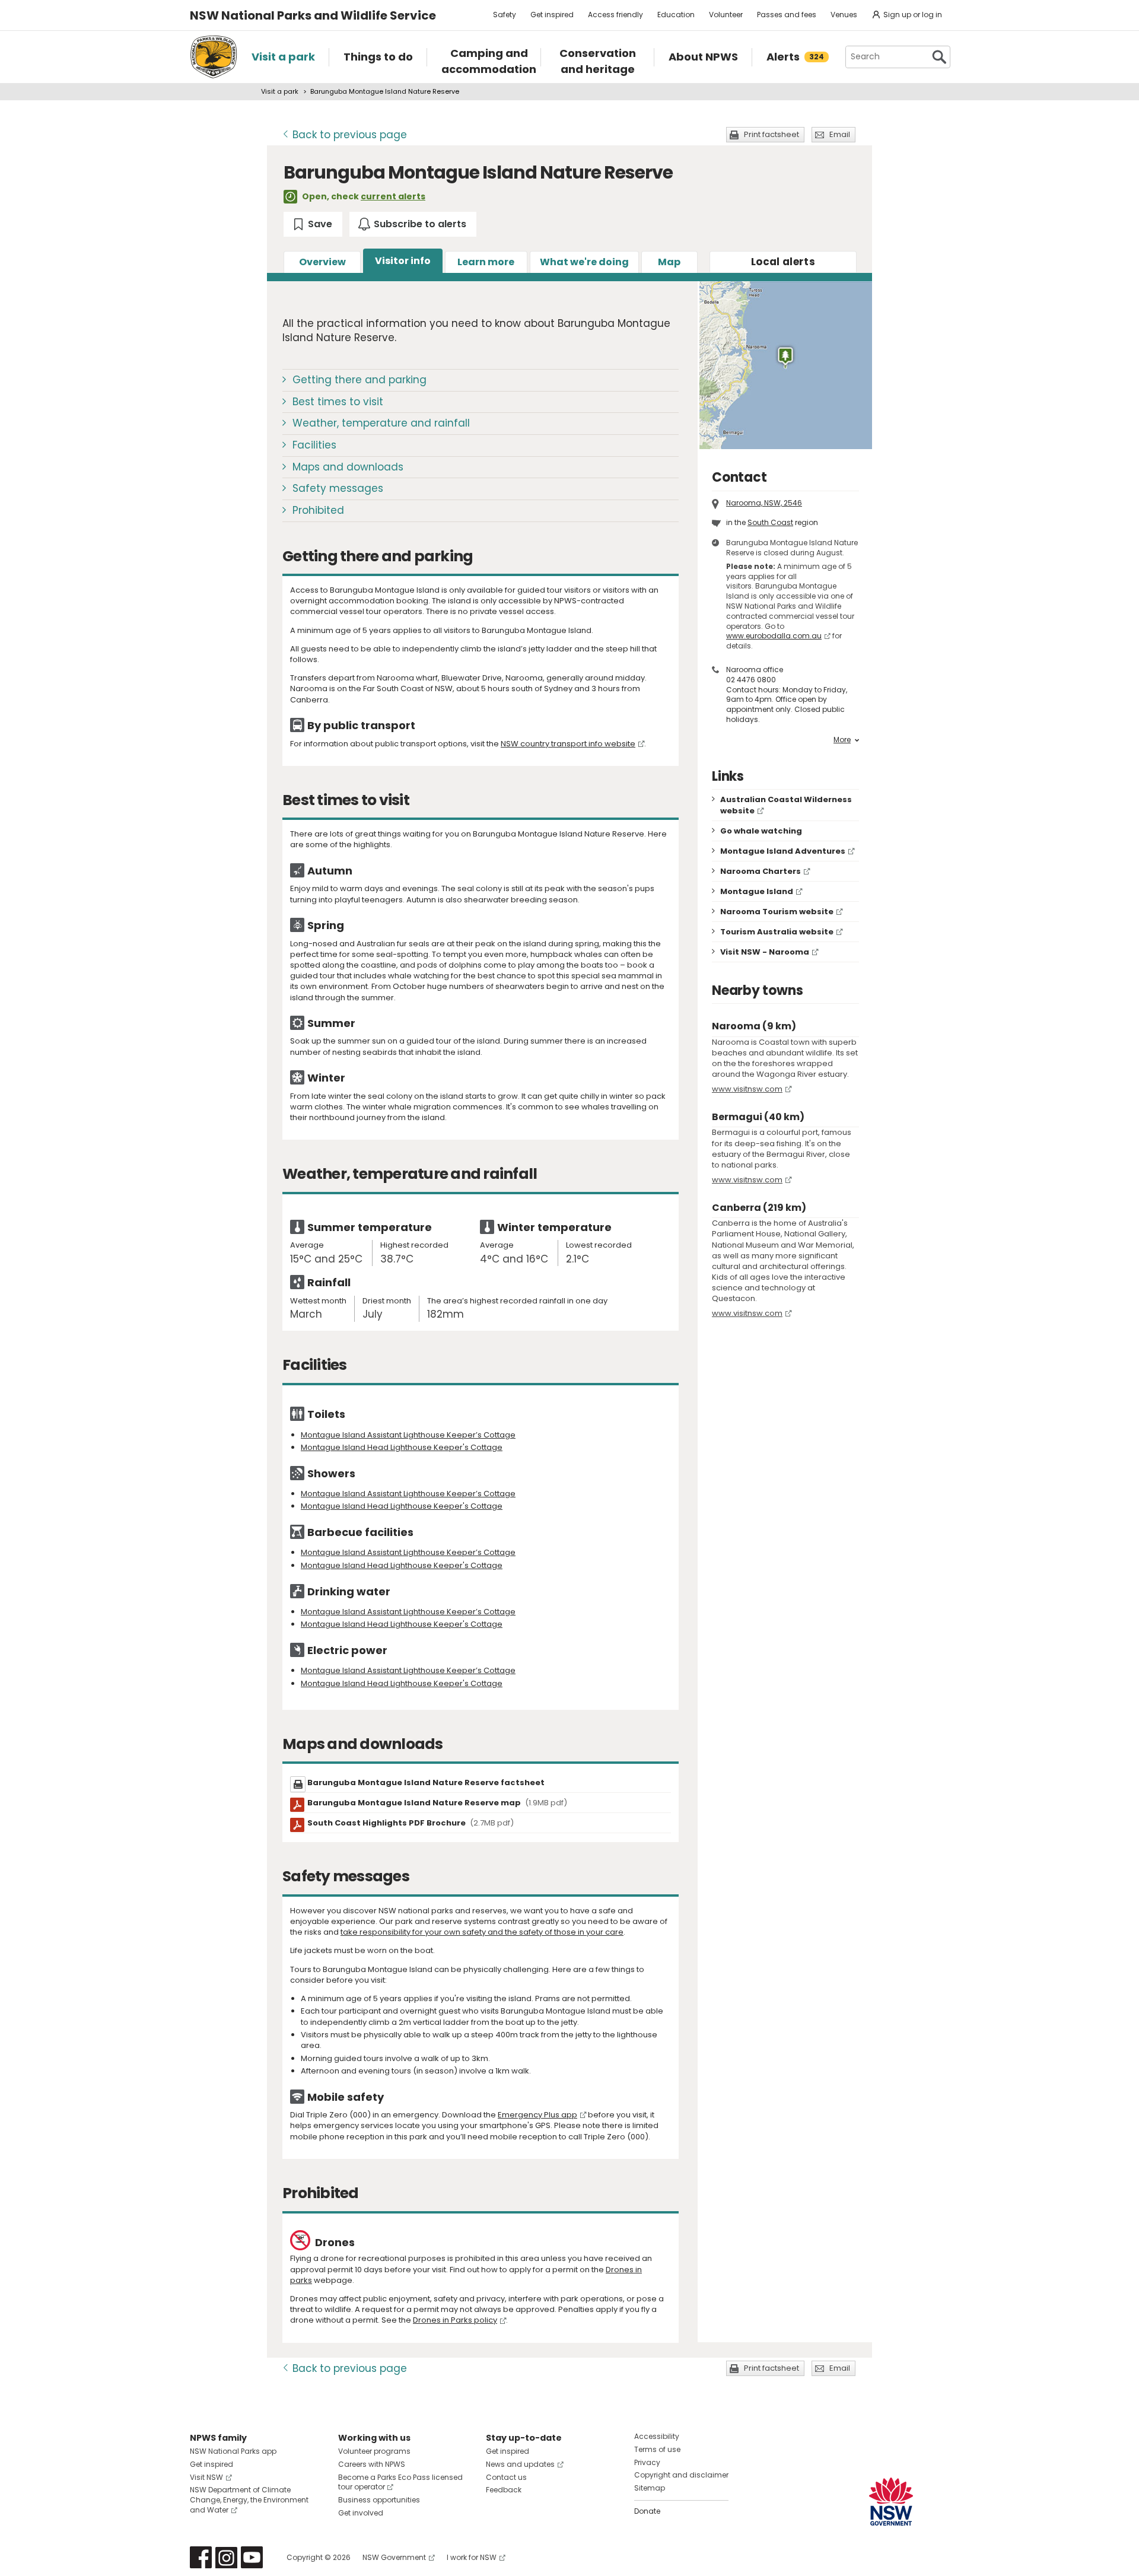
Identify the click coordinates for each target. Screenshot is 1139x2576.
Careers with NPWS (372, 2464)
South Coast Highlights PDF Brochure (411, 1823)
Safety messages (338, 488)
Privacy (647, 2462)
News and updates (520, 2464)
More (842, 740)
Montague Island (757, 891)
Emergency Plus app (537, 2115)
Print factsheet (771, 134)
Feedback (504, 2490)
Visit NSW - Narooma (765, 952)
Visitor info (403, 261)
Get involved (361, 2513)
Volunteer (726, 15)
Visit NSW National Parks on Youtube (252, 2557)
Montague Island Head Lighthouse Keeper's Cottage (402, 1447)
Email (840, 134)
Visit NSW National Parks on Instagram (226, 2557)
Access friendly (615, 15)
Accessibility (657, 2436)
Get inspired (552, 15)
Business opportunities (379, 2500)
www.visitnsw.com (747, 1089)
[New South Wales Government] (891, 2502)
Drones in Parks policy (455, 2320)
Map (669, 262)
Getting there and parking (359, 380)
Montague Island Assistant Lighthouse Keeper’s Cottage (408, 1435)
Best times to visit (338, 402)
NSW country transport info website (568, 744)
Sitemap (650, 2488)
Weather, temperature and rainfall (381, 423)
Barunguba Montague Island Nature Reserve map (437, 1803)
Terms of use (657, 2449)
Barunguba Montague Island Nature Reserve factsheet (426, 1782)
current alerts (393, 196)
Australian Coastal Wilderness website (786, 805)
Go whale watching (761, 831)
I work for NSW (472, 2557)
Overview (322, 262)
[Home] (214, 57)
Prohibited (318, 510)
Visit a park (280, 91)
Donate (647, 2511)
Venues (844, 15)
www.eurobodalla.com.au (774, 636)
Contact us (506, 2477)
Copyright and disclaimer (681, 2475)
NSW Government (394, 2557)
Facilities (314, 445)
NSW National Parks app (233, 2451)
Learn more (486, 262)
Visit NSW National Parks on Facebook (201, 2557)
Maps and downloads (348, 467)
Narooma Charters (761, 871)
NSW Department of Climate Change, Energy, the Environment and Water (249, 2500)
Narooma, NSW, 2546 (764, 503)
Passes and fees (787, 15)
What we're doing (584, 262)
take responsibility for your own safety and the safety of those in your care (482, 1932)
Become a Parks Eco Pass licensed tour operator (400, 2482)
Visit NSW (206, 2477)
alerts (783, 262)
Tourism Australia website (777, 932)
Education (676, 15)
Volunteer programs (374, 2451)
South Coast (770, 522)
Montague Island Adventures (783, 851)
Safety (505, 15)
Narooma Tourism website (777, 912)
